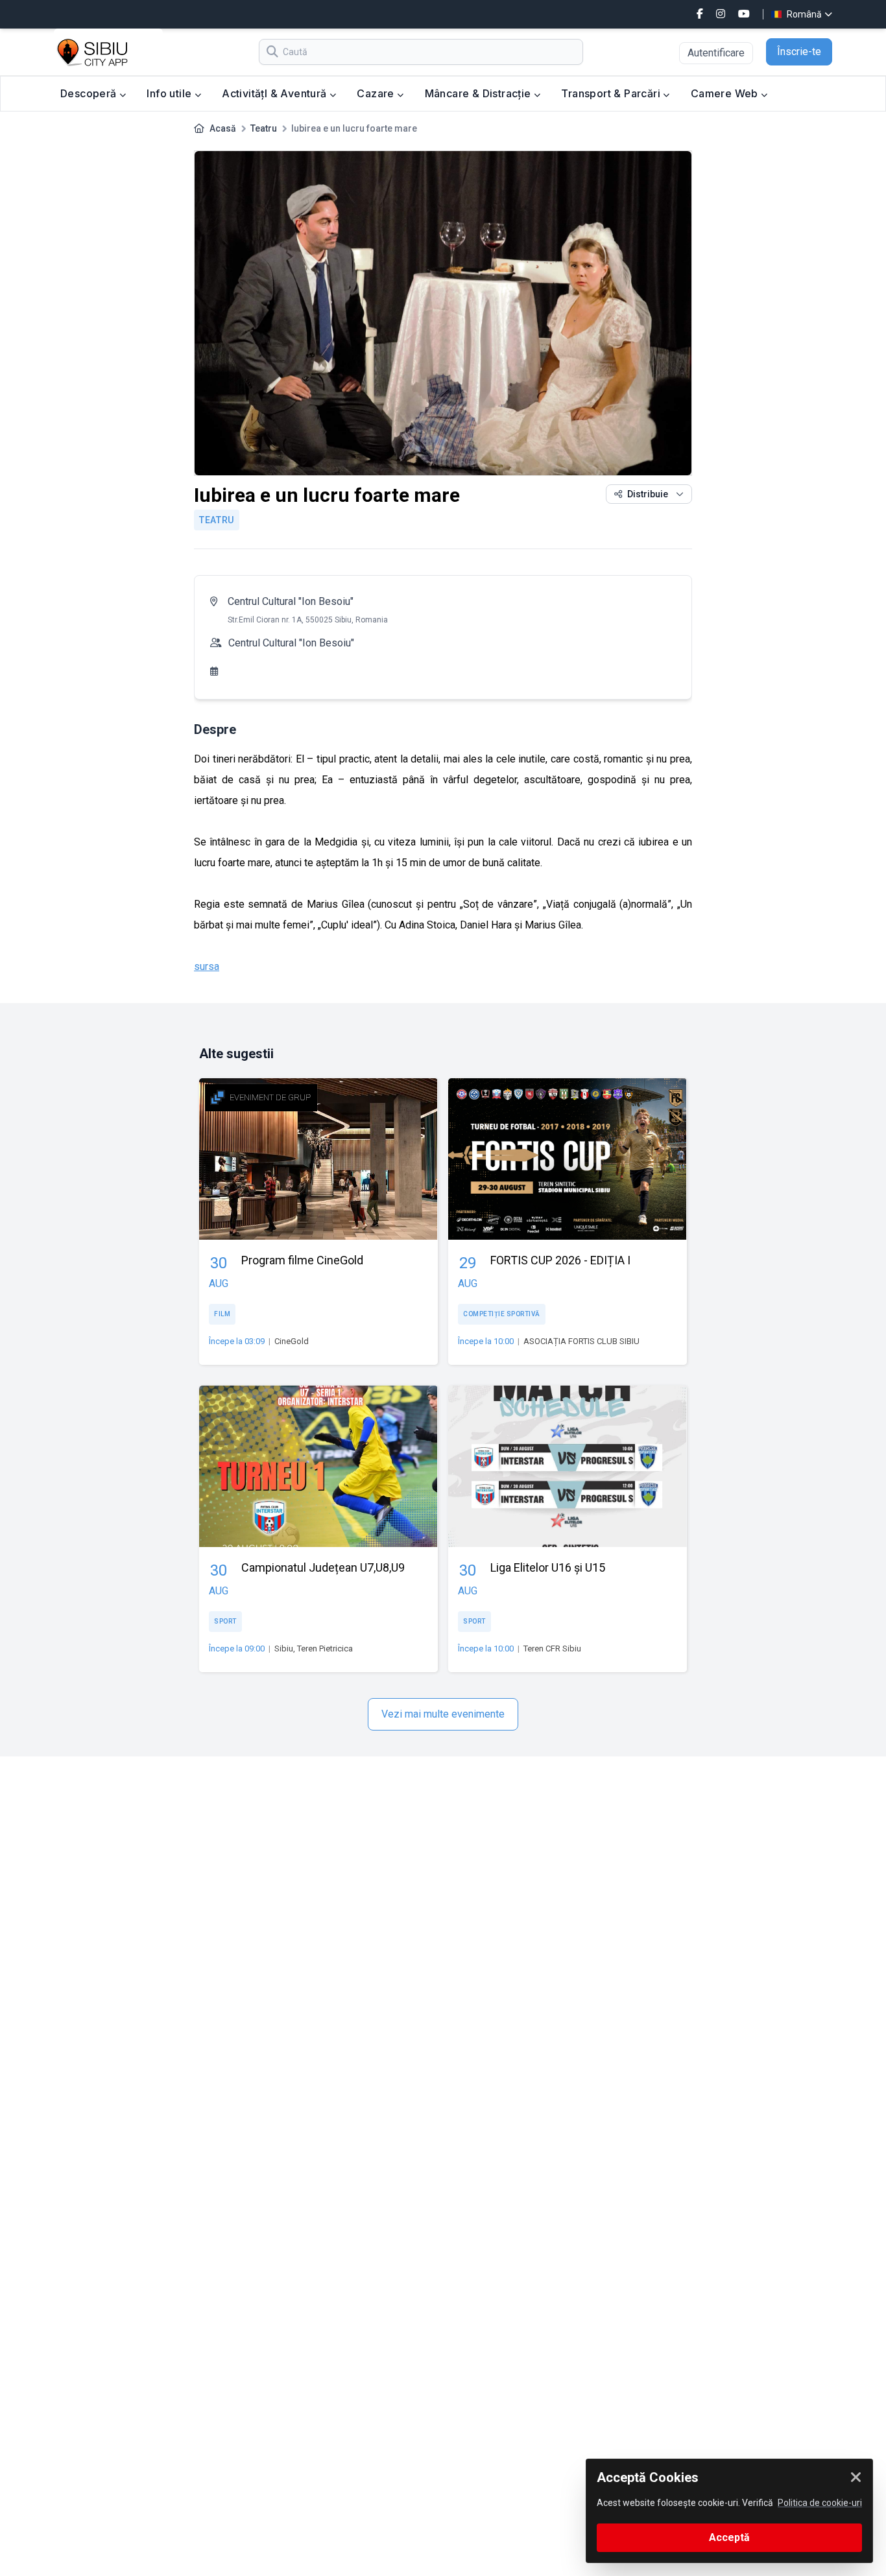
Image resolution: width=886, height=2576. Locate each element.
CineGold (292, 1341)
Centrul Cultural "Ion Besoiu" (291, 601)
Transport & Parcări (612, 93)
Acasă (223, 128)
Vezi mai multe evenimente (443, 1714)
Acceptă (729, 2537)
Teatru (264, 128)
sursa (207, 966)
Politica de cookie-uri (820, 2503)
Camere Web (726, 93)
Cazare (377, 93)
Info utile (170, 93)
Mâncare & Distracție (479, 93)
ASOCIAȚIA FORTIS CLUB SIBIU (581, 1341)
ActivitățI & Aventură (276, 93)
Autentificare (716, 53)
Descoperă (90, 93)
